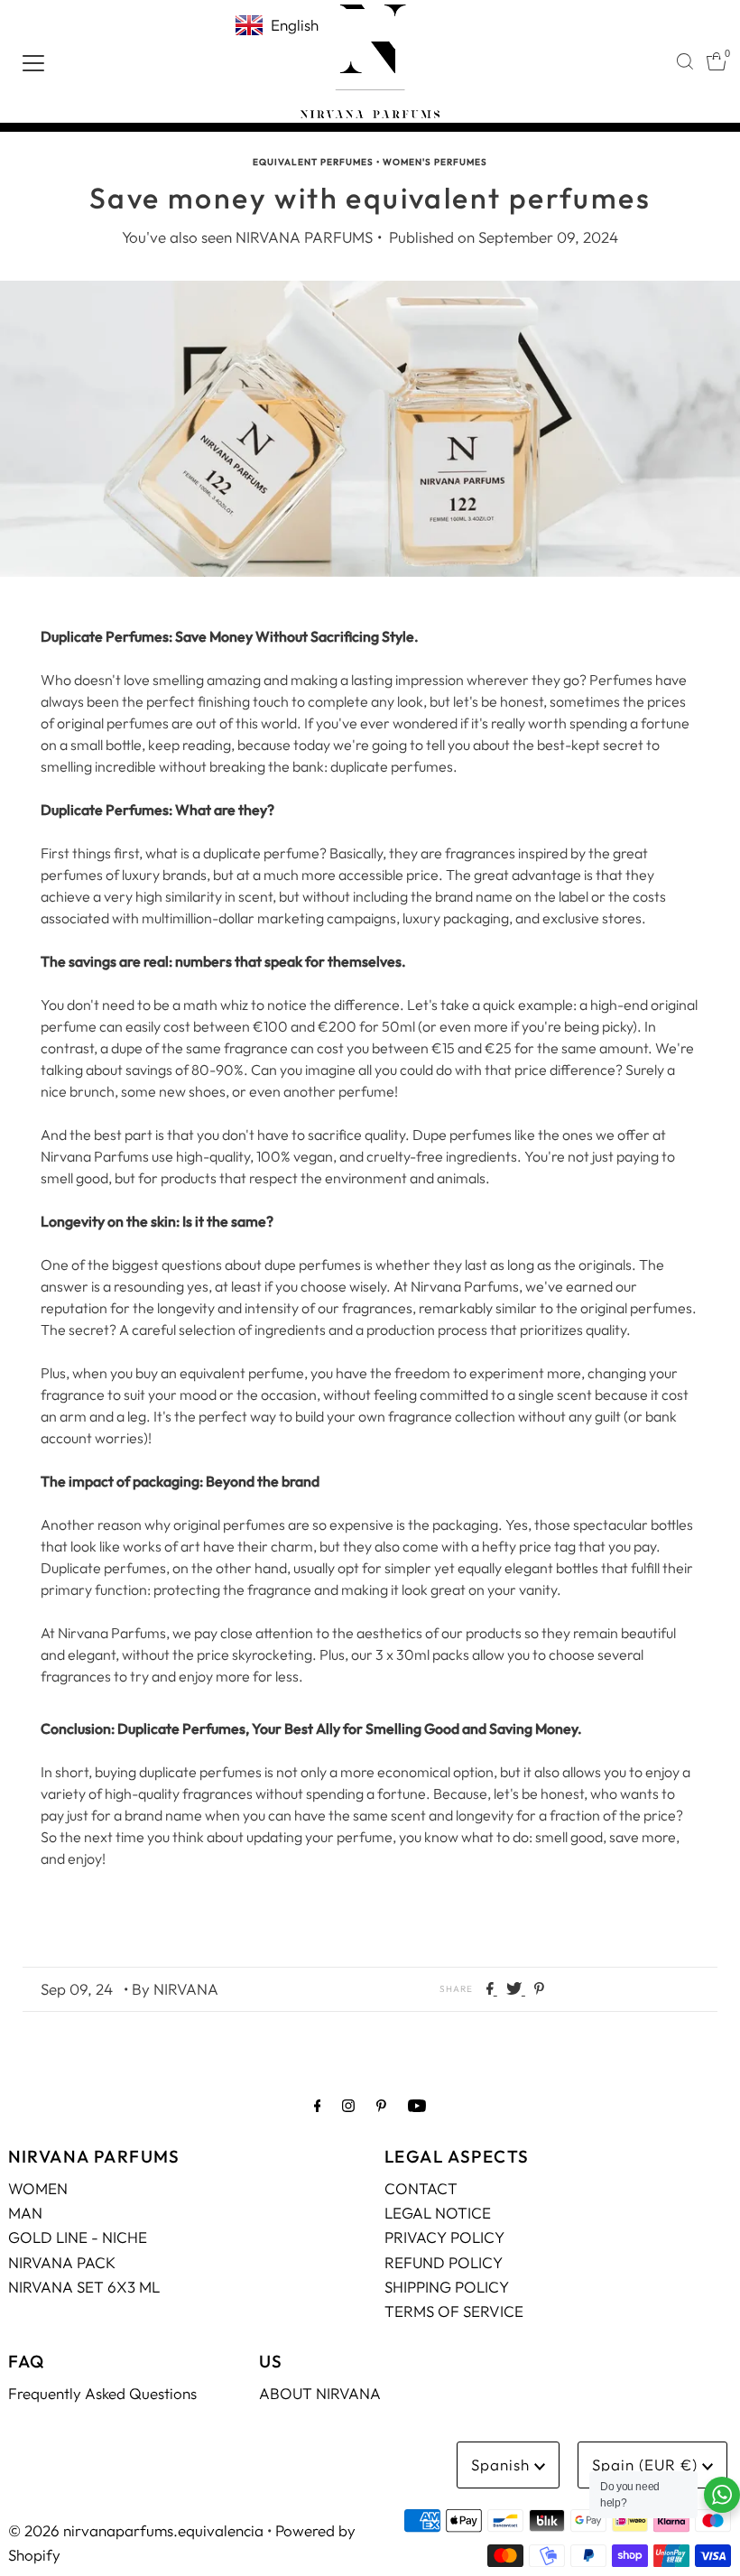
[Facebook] (318, 2105)
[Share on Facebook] (492, 1989)
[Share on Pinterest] (539, 1989)
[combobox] (685, 61)
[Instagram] (348, 2105)
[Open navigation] (33, 61)
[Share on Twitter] (516, 1989)
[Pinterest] (381, 2105)
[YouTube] (417, 2105)
